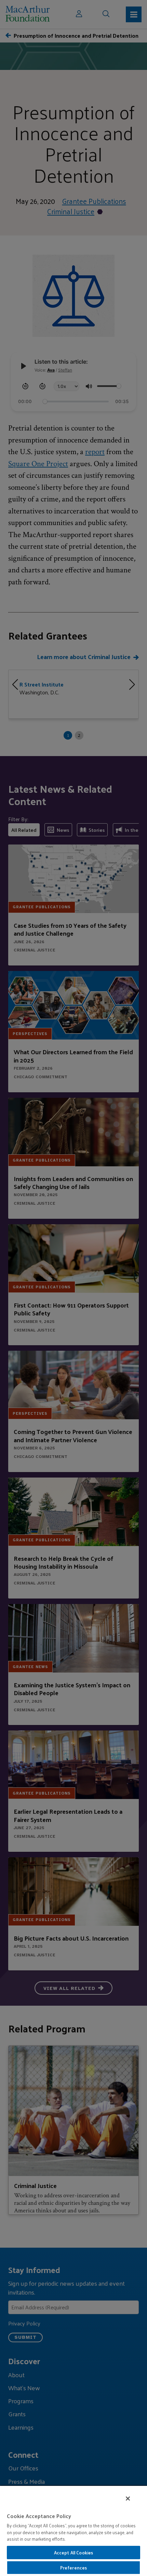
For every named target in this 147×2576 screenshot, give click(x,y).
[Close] (128, 2499)
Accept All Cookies (73, 2553)
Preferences (73, 2568)
